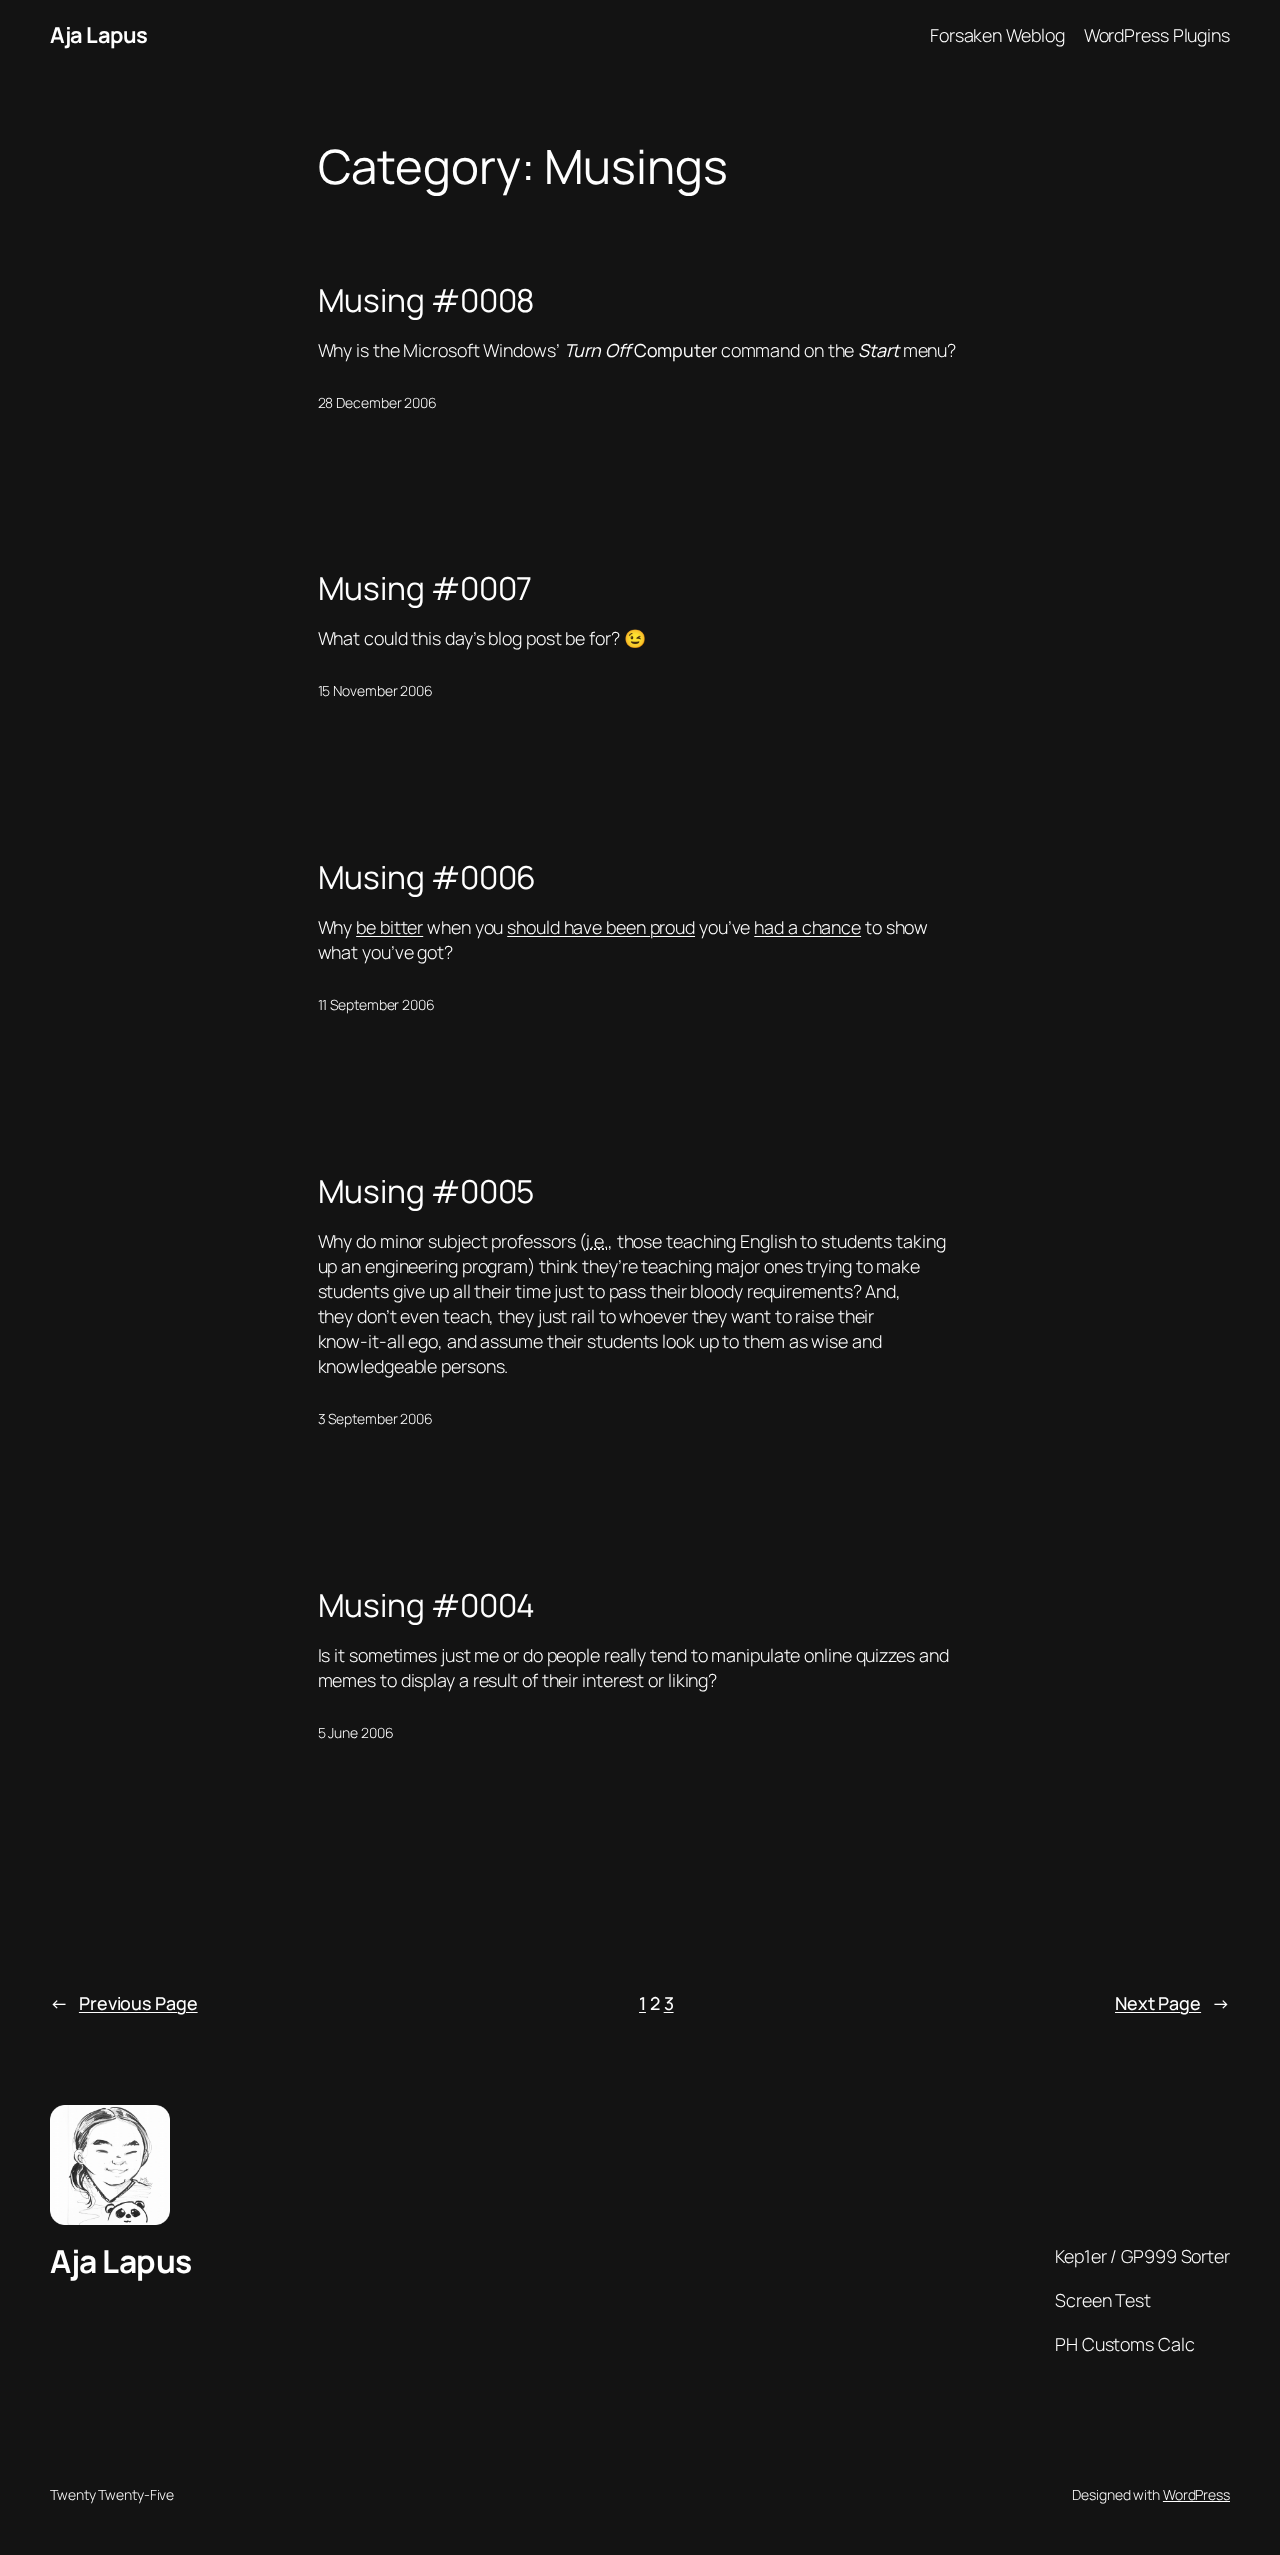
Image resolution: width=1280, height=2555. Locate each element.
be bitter (389, 927)
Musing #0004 (427, 1606)
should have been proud (601, 927)
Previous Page (124, 2003)
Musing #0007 (425, 589)
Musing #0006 (427, 878)
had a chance (807, 927)
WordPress (1196, 2494)
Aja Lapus (99, 35)
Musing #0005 (426, 1192)
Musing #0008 (426, 301)
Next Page (1172, 2003)
